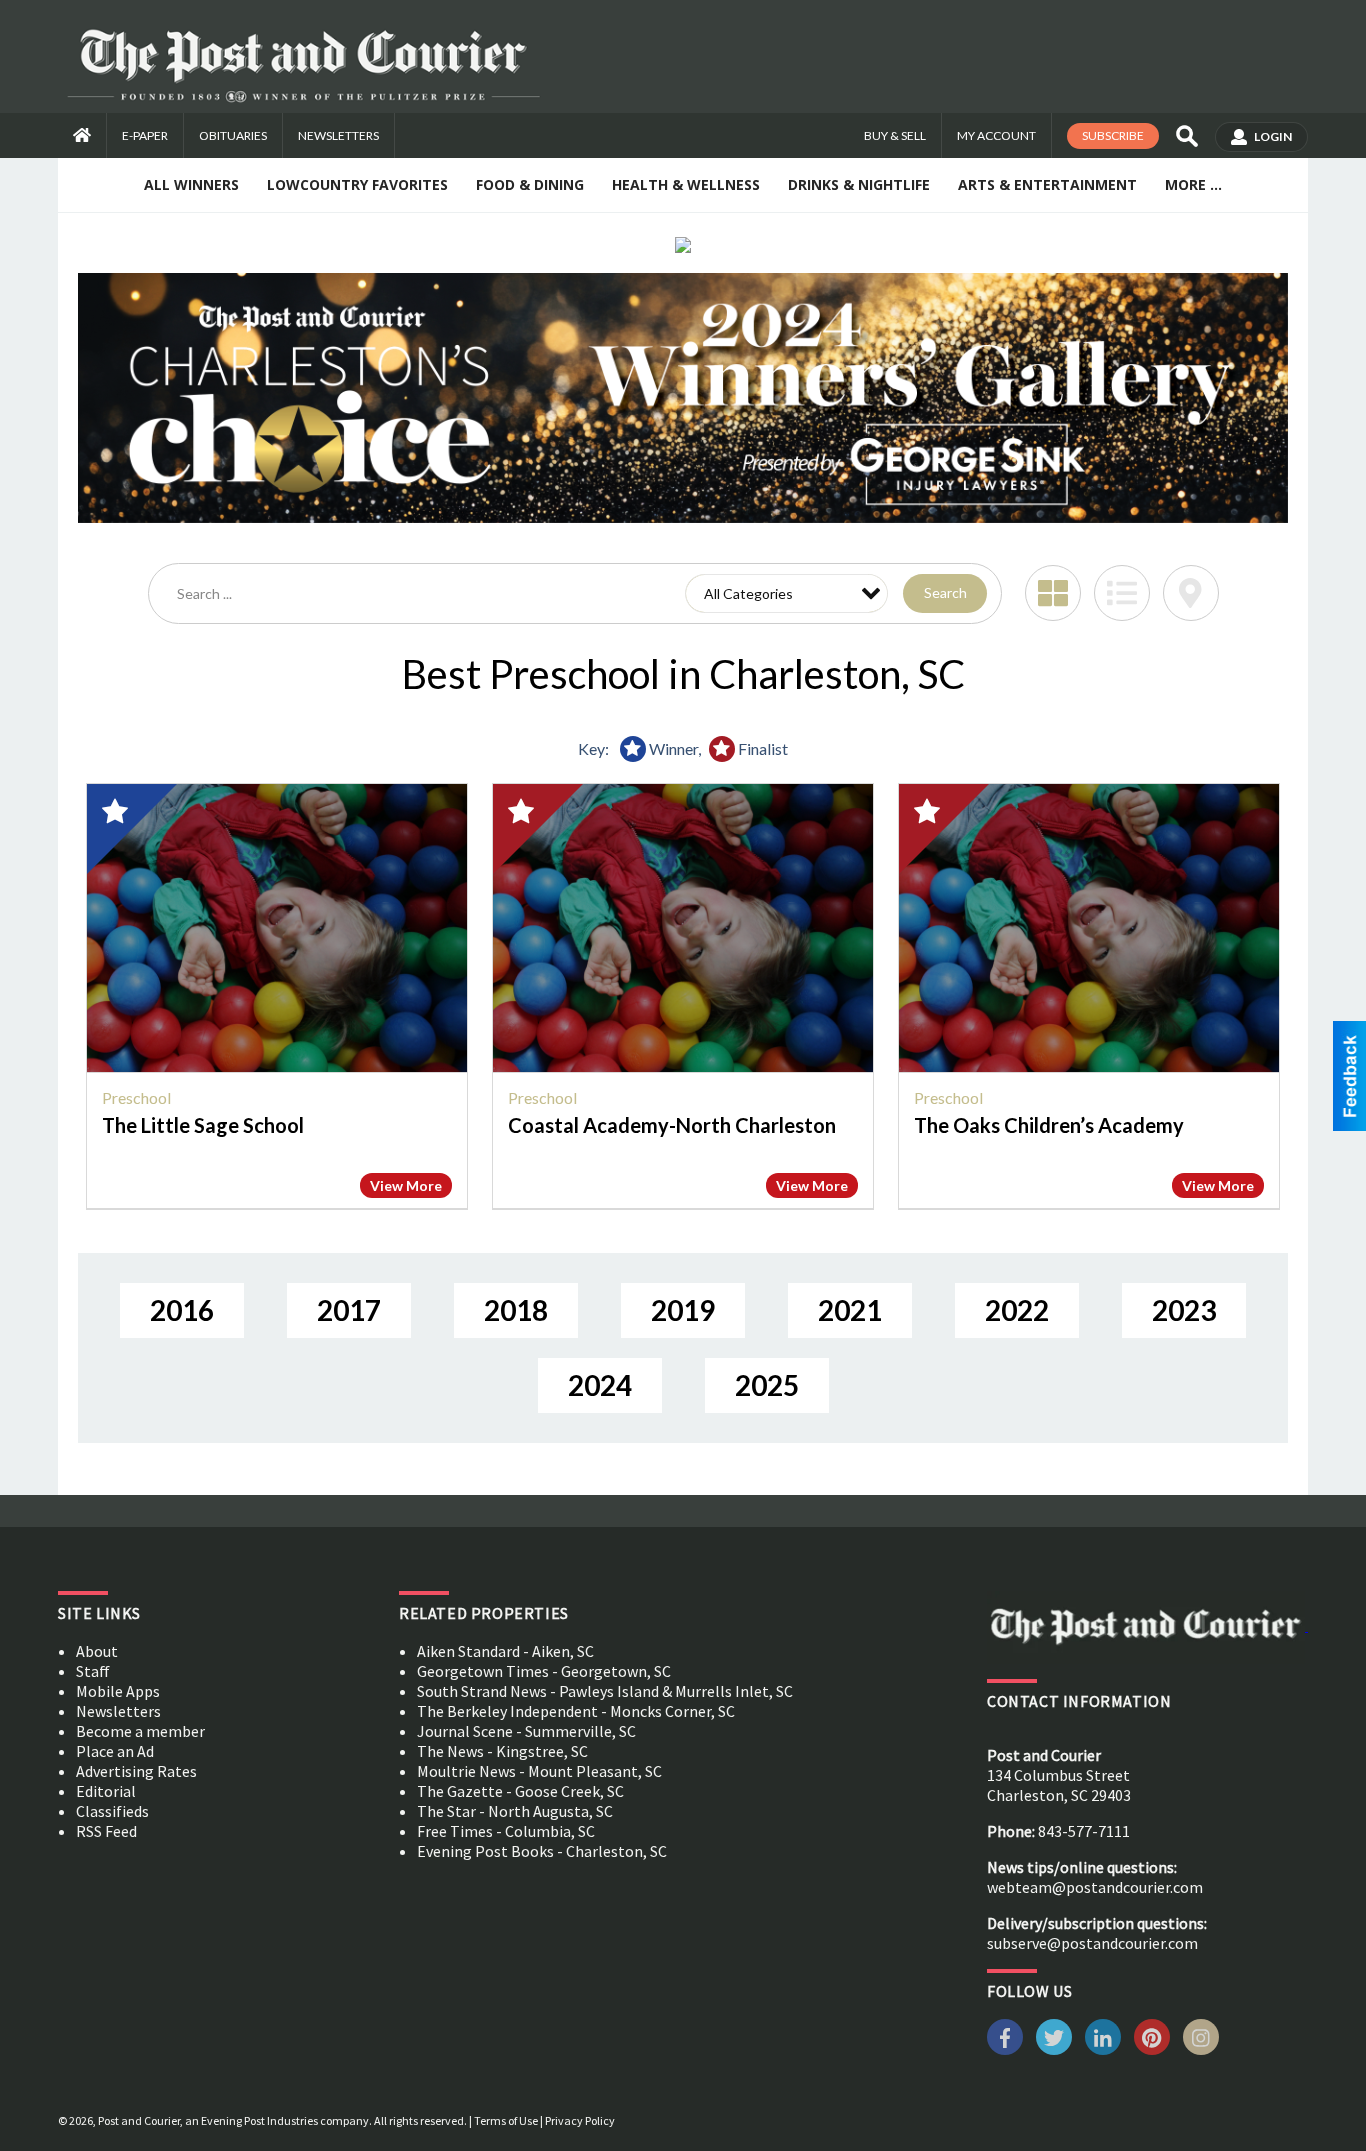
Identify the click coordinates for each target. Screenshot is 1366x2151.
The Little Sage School (203, 1125)
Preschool (136, 1097)
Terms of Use (506, 2120)
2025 (767, 1385)
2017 (349, 1310)
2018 (516, 1310)
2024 (600, 1385)
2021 (850, 1310)
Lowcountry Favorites (357, 184)
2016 (182, 1310)
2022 (1017, 1310)
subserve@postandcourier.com (1092, 1943)
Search (945, 592)
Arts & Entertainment (1047, 184)
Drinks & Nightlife (859, 184)
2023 (1184, 1310)
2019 (683, 1310)
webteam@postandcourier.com (1095, 1887)
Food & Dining (530, 184)
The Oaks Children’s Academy (1049, 1125)
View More (406, 1185)
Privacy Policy (580, 2120)
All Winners (191, 184)
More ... (1193, 184)
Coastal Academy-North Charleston (672, 1125)
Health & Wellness (686, 184)
